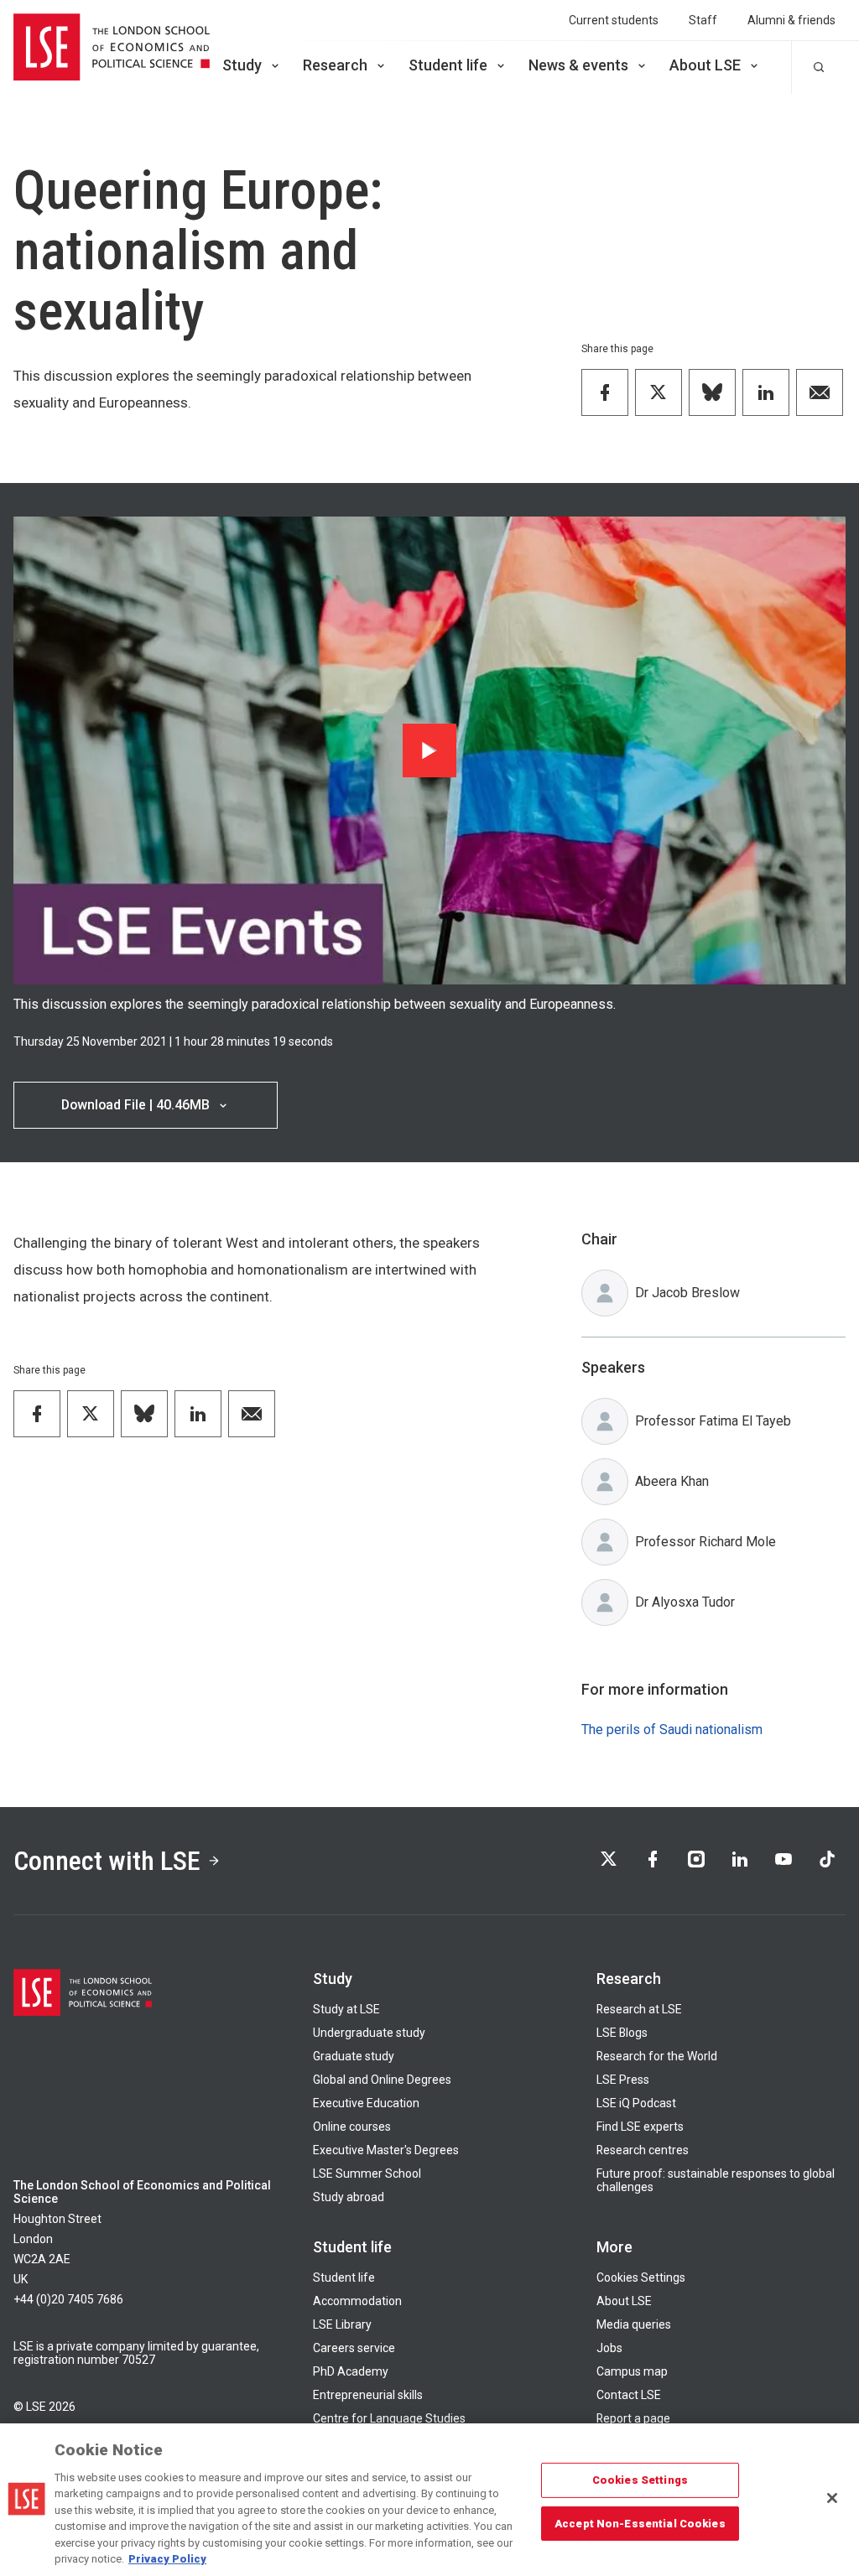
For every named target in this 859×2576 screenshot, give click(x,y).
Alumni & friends (791, 20)
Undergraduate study (369, 2033)
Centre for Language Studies (389, 2418)
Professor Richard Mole (705, 1542)
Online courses (352, 2127)
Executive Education (366, 2103)
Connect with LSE (107, 1861)
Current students (614, 20)
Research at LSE (639, 2009)
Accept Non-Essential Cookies (640, 2523)
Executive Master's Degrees (386, 2150)
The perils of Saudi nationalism (672, 1729)
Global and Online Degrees (382, 2080)
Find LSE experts (640, 2127)
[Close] (832, 2498)
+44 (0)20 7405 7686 (68, 2299)
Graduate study (354, 2056)
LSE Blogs (622, 2033)
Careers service (354, 2348)
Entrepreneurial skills (368, 2395)
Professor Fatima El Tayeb (713, 1421)
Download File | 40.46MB (135, 1105)
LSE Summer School (367, 2173)
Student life (448, 65)
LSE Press (623, 2080)
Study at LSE (346, 2009)
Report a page (633, 2418)
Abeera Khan (672, 1481)
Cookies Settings (641, 2277)
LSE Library (342, 2324)
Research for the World (657, 2056)
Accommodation (357, 2301)
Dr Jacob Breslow (687, 1293)
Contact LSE (629, 2395)
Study (242, 65)
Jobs (609, 2348)
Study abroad (349, 2197)
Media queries (634, 2324)
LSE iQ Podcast (636, 2103)
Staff (703, 20)
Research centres (643, 2150)
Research (335, 65)
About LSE (705, 65)
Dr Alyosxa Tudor (685, 1602)
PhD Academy (351, 2371)
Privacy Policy (167, 2559)
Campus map (632, 2371)
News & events (578, 65)
